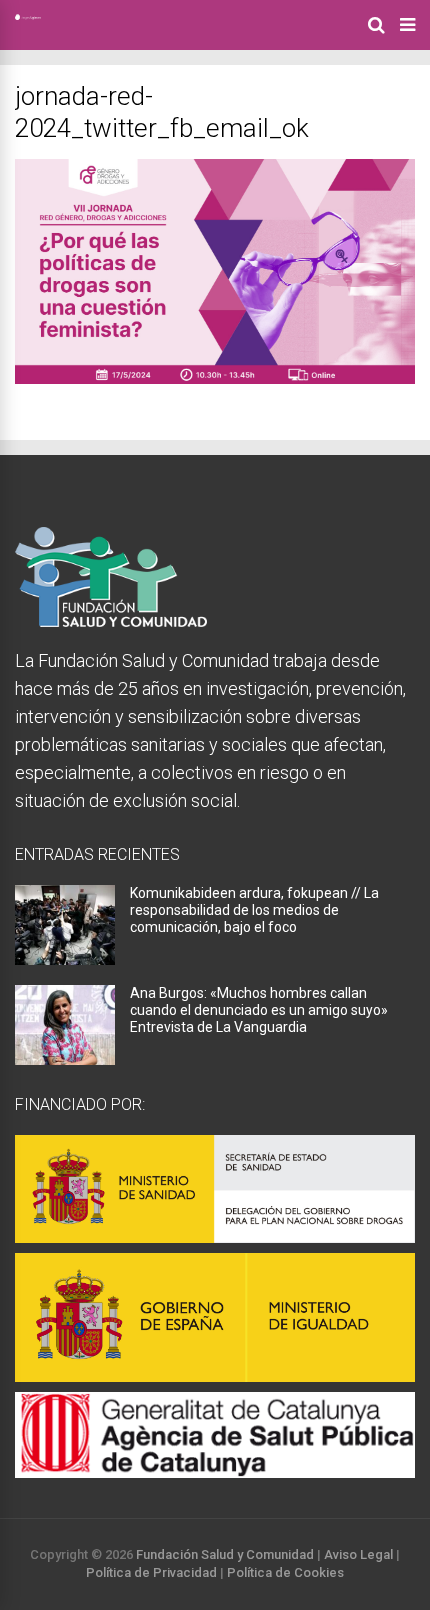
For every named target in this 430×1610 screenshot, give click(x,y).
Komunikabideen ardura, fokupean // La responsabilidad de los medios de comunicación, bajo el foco (254, 910)
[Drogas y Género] (28, 16)
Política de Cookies (285, 1572)
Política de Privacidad (151, 1572)
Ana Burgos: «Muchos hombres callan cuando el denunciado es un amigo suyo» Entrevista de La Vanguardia (259, 1010)
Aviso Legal (358, 1554)
